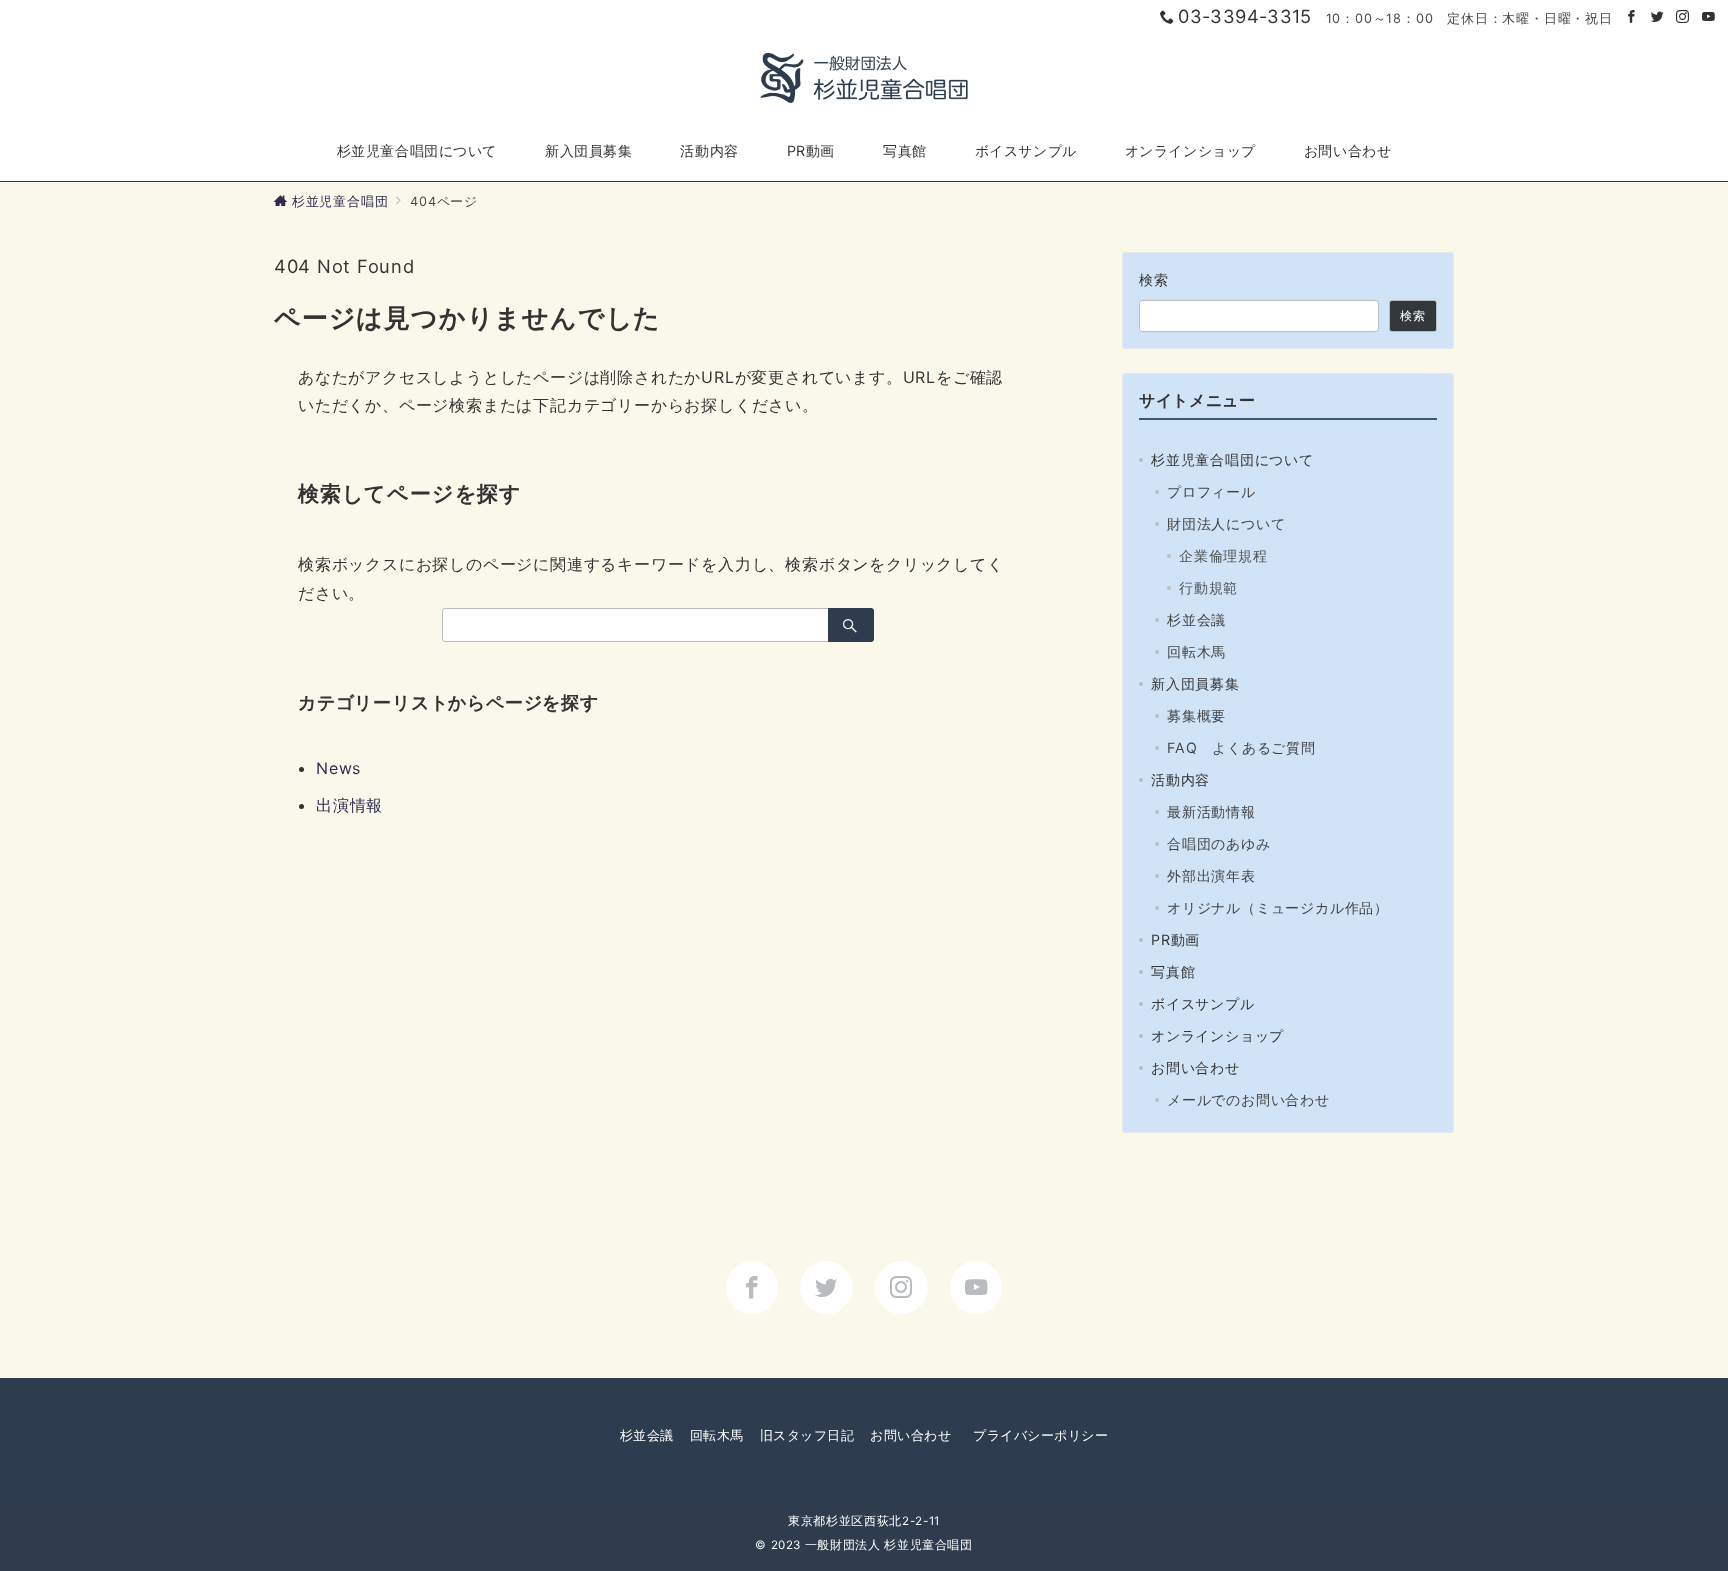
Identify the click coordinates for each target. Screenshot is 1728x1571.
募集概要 (1196, 715)
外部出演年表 (1211, 875)
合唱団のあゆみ (1219, 843)
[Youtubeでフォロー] (1709, 17)
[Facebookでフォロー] (1632, 17)
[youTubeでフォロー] (976, 1287)
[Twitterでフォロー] (1658, 17)
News (338, 768)
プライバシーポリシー (1040, 1435)
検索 (1154, 279)
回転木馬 (1196, 651)
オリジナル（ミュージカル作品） (1278, 907)
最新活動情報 (1211, 811)
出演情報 (349, 805)
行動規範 (1208, 587)
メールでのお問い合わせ (1248, 1099)
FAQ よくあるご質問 (1241, 747)
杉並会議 (1196, 619)
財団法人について (1226, 523)
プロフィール (1211, 491)
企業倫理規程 (1223, 555)
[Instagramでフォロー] (1683, 17)
